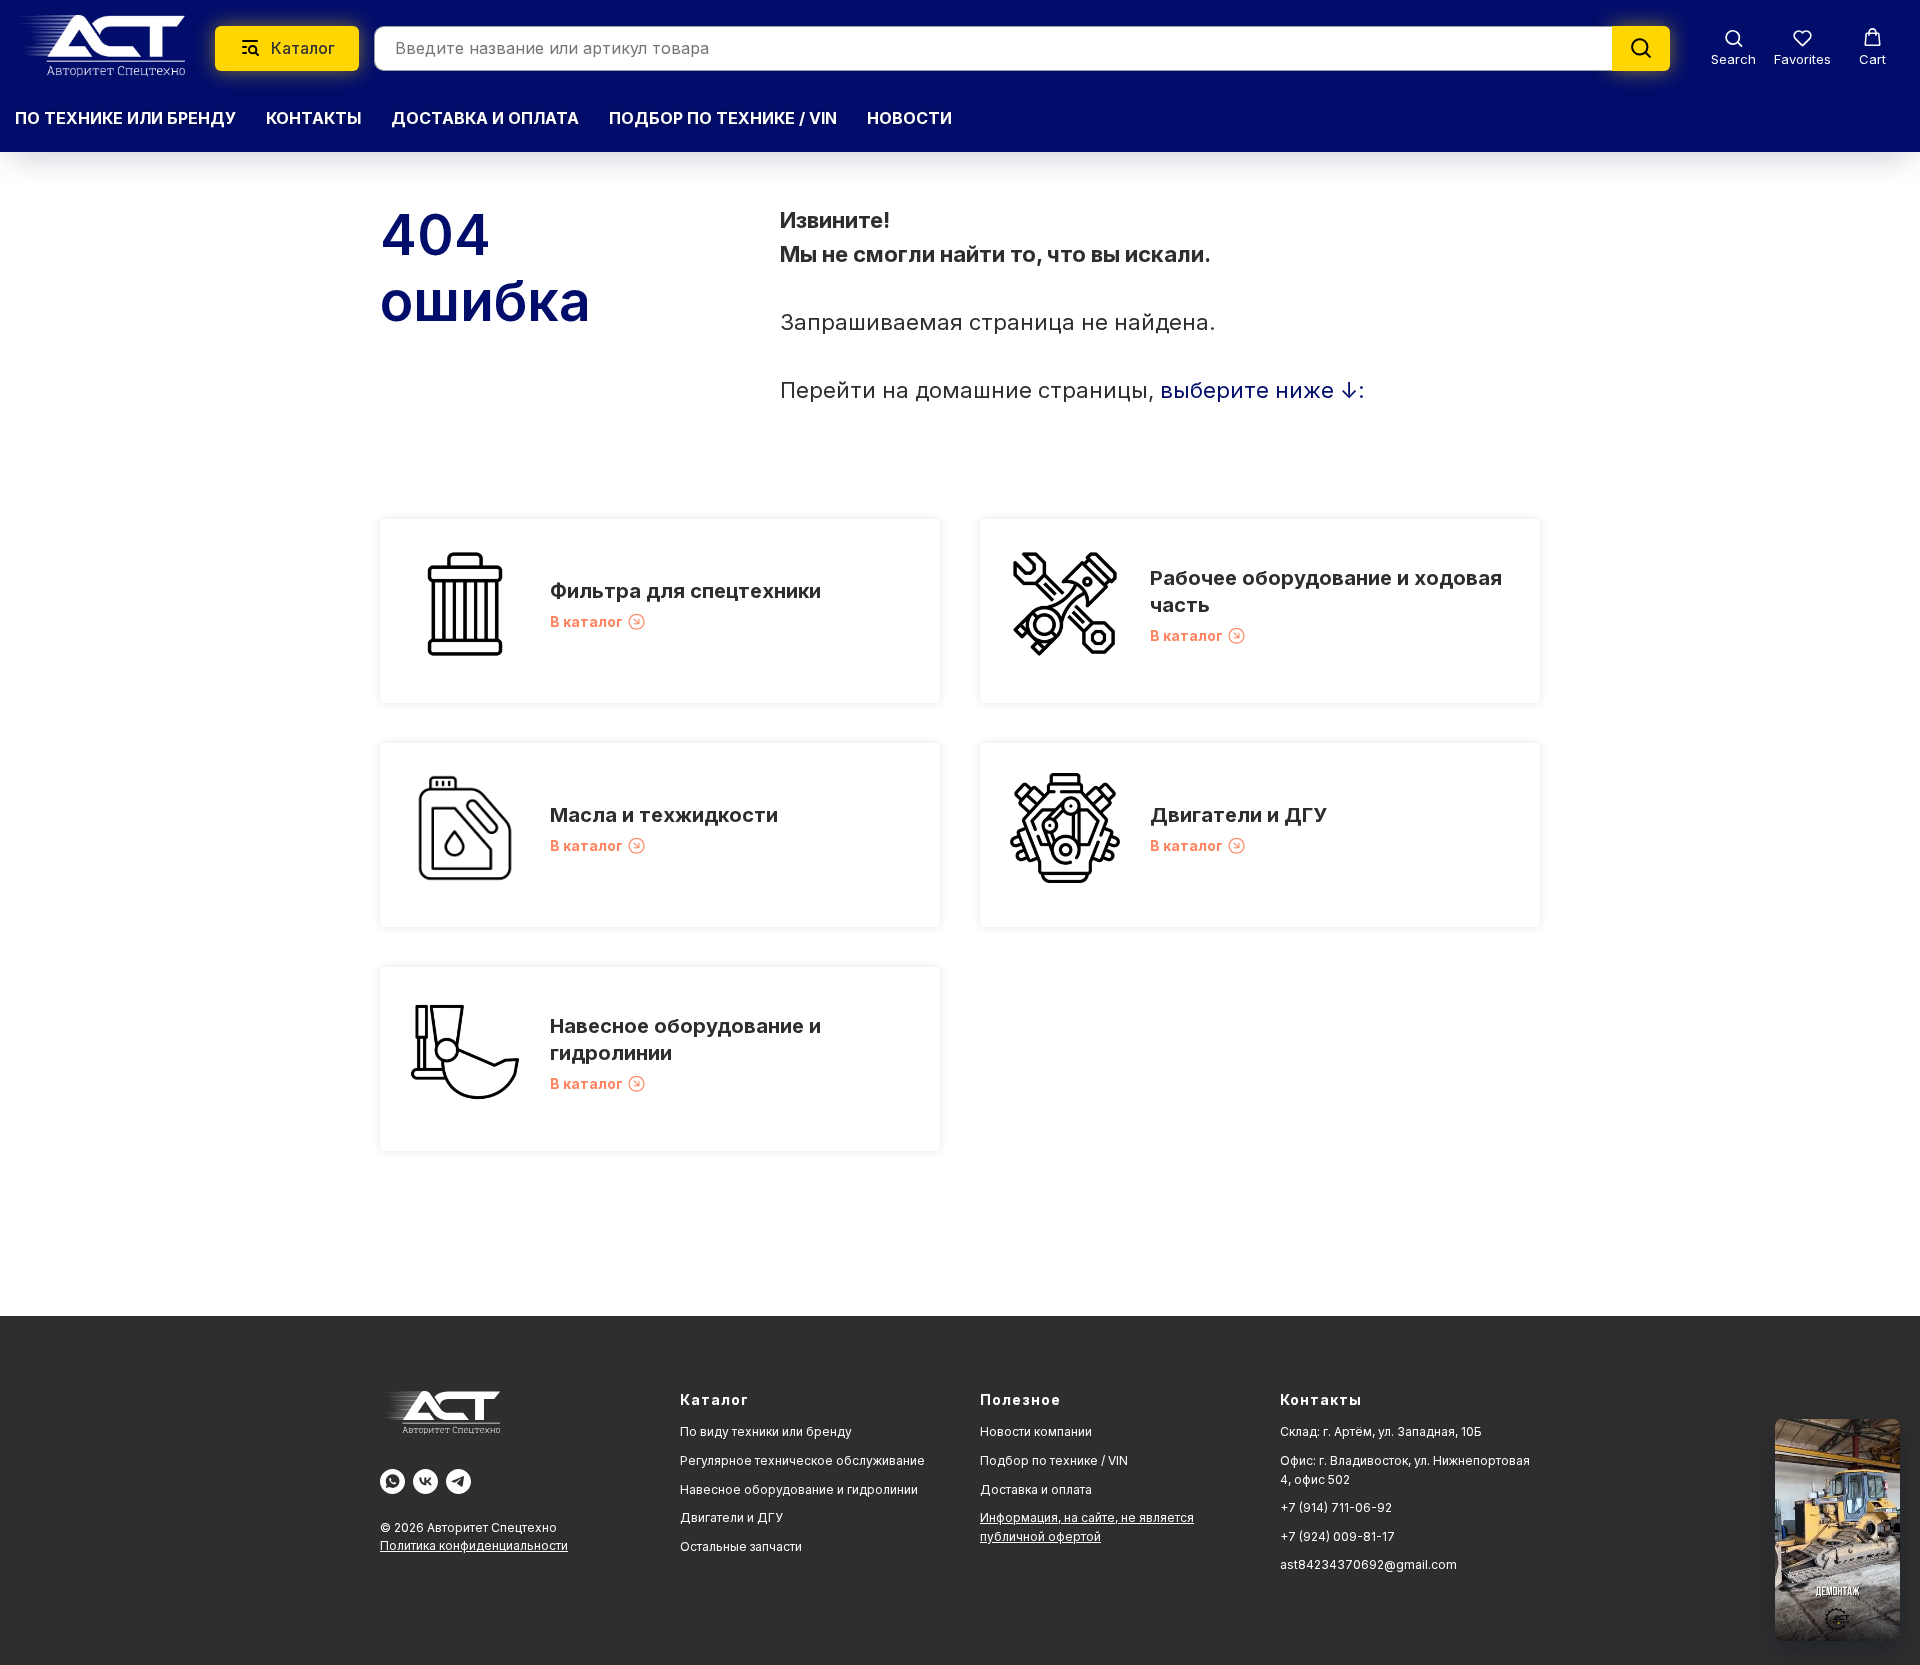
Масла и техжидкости (664, 815)
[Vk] (425, 1481)
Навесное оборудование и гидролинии (799, 1489)
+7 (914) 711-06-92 (1336, 1507)
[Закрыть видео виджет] (1897, 1422)
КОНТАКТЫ (313, 118)
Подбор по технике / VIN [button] (723, 118)
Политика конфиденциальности (474, 1545)
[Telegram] (458, 1481)
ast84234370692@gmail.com (1368, 1564)
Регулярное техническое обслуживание (802, 1460)
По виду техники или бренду (766, 1431)
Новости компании (1036, 1431)
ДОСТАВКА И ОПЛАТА (485, 118)
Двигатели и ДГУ (1238, 815)
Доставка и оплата (1036, 1489)
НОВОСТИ (909, 118)
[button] (1733, 47)
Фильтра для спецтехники (685, 591)
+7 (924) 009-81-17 (1337, 1536)
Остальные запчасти (741, 1546)
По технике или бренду (125, 118)
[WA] (392, 1481)
